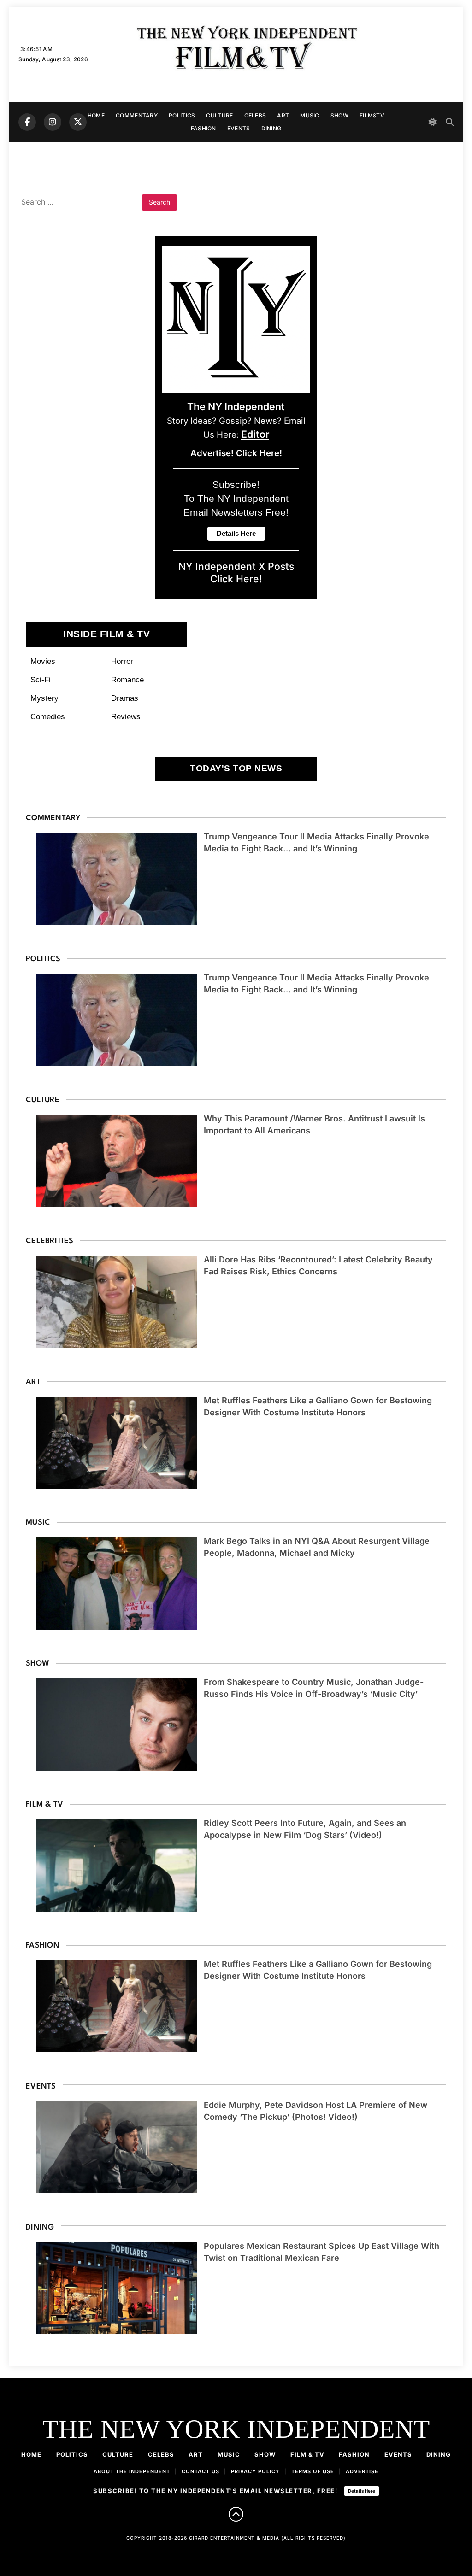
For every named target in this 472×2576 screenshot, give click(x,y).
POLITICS (182, 115)
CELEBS (255, 115)
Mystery (44, 698)
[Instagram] (53, 122)
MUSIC (310, 115)
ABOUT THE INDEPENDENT (132, 2471)
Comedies (48, 716)
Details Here (362, 2491)
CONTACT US (201, 2471)
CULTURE (219, 115)
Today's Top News (236, 768)
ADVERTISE (362, 2471)
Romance (127, 680)
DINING (271, 128)
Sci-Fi (41, 680)
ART (283, 115)
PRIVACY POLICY (255, 2471)
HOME (96, 115)
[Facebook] (27, 122)
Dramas (125, 698)
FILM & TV (307, 2454)
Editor (255, 434)
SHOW (339, 115)
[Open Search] (450, 122)
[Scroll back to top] (236, 2514)
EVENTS (239, 128)
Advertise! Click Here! (236, 453)
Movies (43, 661)
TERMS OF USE (313, 2471)
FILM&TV (372, 115)
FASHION (204, 128)
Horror (122, 661)
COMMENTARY (137, 115)
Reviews (126, 716)
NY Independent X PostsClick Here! (236, 573)
